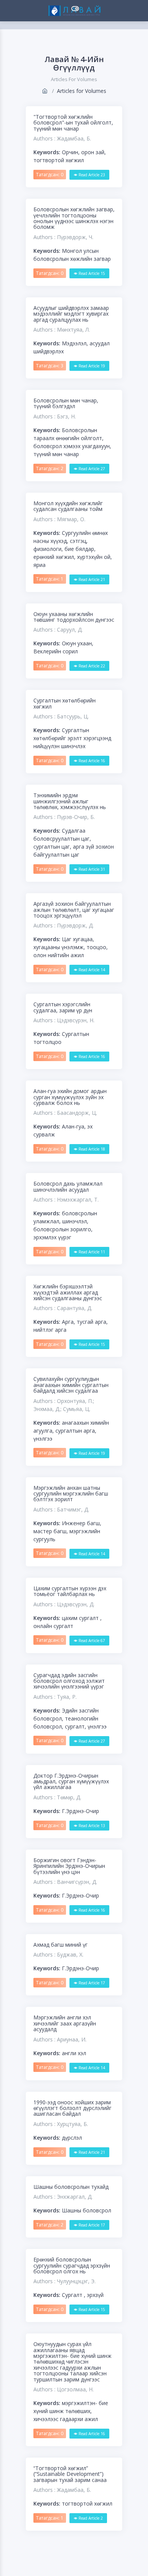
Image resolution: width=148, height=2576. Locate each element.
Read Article (91, 175)
